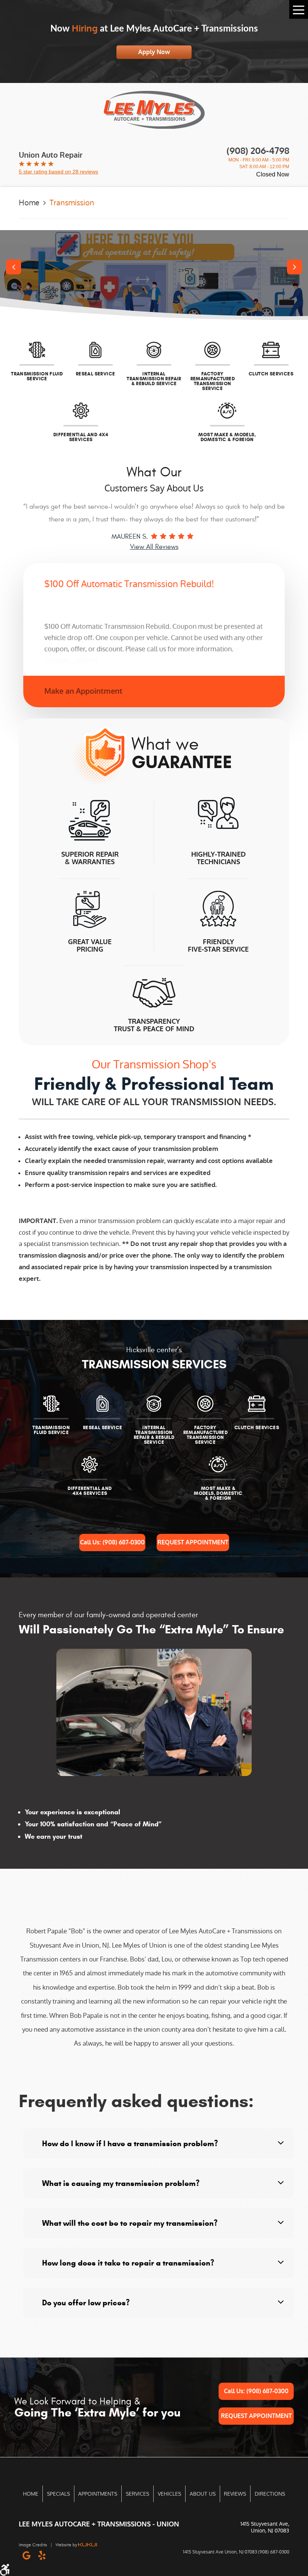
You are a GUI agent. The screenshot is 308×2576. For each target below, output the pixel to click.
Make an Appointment (83, 691)
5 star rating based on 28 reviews (58, 172)
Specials (58, 2494)
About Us (203, 2494)
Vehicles (169, 2494)
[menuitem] (31, 2494)
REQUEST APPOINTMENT (193, 1542)
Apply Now (154, 52)
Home (29, 203)
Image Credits (33, 2545)
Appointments (98, 2494)
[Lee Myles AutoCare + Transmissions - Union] (154, 110)
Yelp (42, 2555)
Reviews (235, 2494)
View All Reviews (154, 547)
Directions (270, 2494)
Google (26, 2555)
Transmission (72, 203)
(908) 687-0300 (112, 1542)
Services (137, 2494)
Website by (67, 2545)
